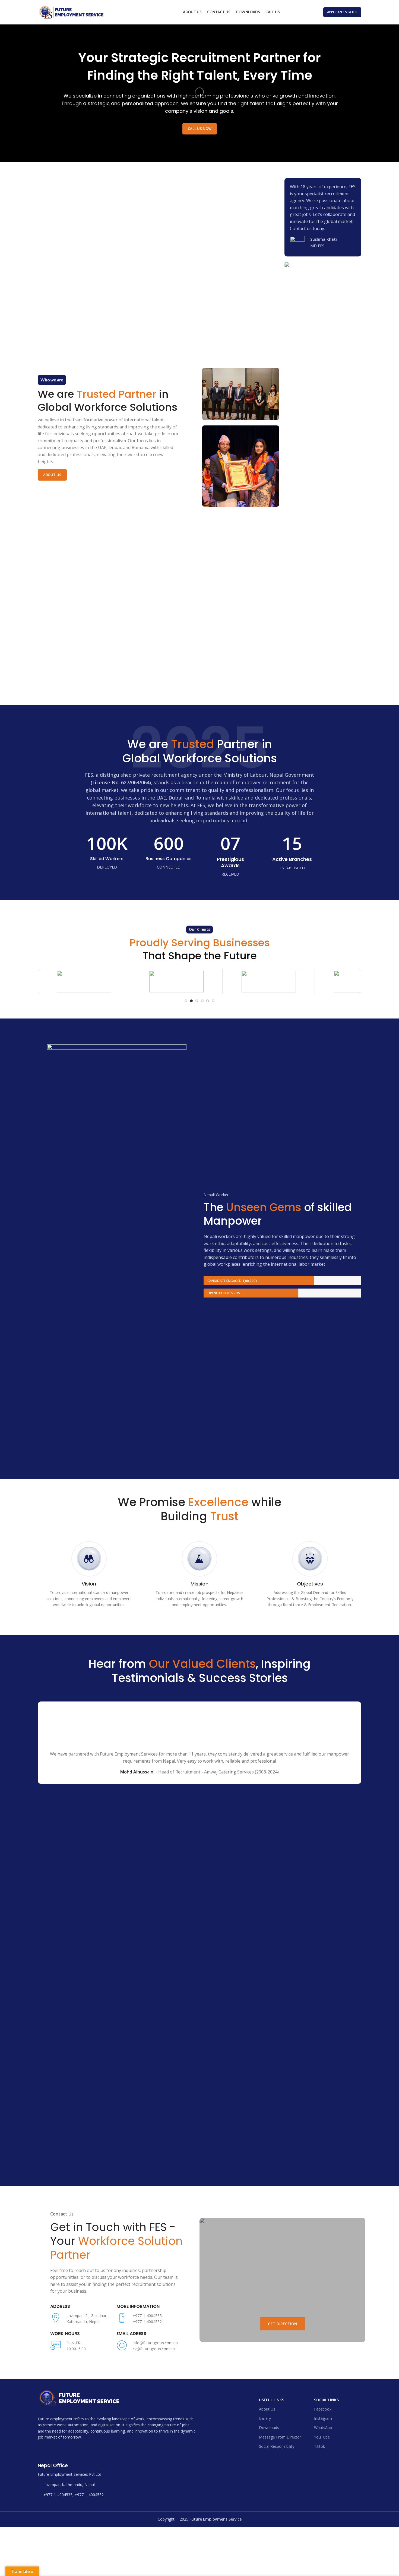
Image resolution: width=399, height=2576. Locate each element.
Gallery (265, 2038)
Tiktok (319, 2066)
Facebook (323, 2029)
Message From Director (280, 2057)
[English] (293, 11)
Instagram (323, 2038)
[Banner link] (282, 1900)
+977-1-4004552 (89, 2114)
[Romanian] (309, 11)
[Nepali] (304, 11)
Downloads (269, 2047)
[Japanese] (299, 11)
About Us (52, 475)
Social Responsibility (277, 2066)
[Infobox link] (323, 244)
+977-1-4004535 (58, 2114)
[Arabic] (288, 11)
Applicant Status (342, 12)
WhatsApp (323, 2047)
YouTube (322, 2057)
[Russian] (315, 11)
